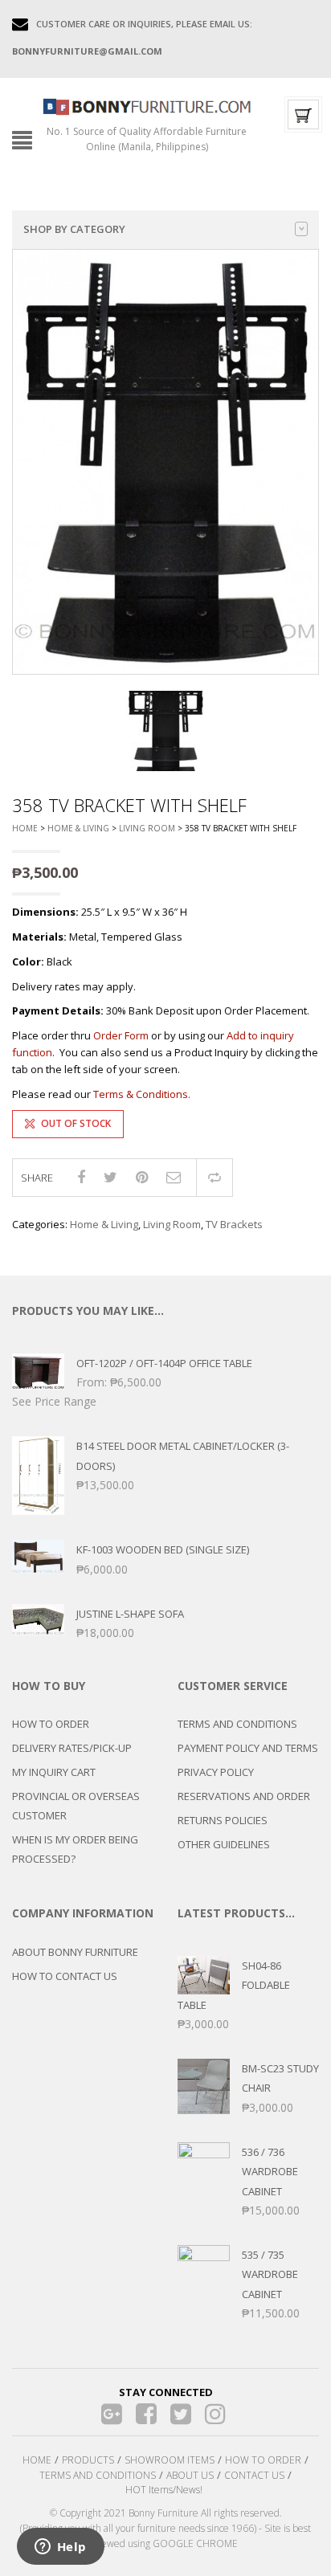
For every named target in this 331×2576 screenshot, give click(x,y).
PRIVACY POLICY (216, 1772)
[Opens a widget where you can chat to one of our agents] (60, 2548)
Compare (215, 1178)
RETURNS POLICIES (223, 1820)
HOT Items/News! (164, 2490)
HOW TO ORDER (51, 1724)
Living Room (147, 828)
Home (25, 828)
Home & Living (78, 828)
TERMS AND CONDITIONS (237, 1724)
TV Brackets (234, 1224)
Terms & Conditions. (142, 1094)
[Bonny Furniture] (147, 105)
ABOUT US (190, 2475)
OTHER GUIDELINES (224, 1844)
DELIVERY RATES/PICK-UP (72, 1748)
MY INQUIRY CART (54, 1772)
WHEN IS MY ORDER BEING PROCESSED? (75, 1849)
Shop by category (74, 229)
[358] (165, 731)
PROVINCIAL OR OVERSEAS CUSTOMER (76, 1806)
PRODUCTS (88, 2460)
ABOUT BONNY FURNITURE (75, 1952)
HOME (37, 2460)
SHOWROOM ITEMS (170, 2460)
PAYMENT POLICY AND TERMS (248, 1748)
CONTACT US (254, 2475)
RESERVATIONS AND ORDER (244, 1796)
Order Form (121, 1035)
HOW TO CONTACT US (65, 1976)
